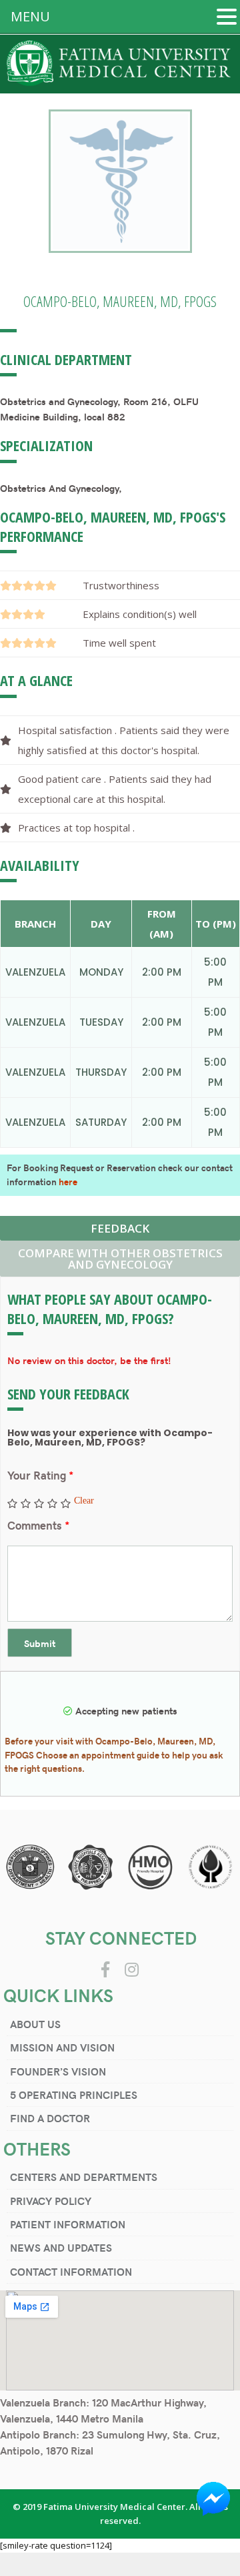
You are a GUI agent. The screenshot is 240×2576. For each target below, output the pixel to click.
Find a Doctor (50, 2118)
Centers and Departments (84, 2177)
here (68, 1182)
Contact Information (71, 2271)
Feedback (120, 1228)
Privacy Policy (51, 2201)
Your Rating (40, 1475)
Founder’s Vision (58, 2071)
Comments (38, 1525)
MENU (30, 16)
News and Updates (61, 2247)
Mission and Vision (62, 2047)
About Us (35, 2024)
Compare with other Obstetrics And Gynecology (120, 1259)
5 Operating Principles (74, 2095)
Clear (84, 1500)
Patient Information (68, 2224)
